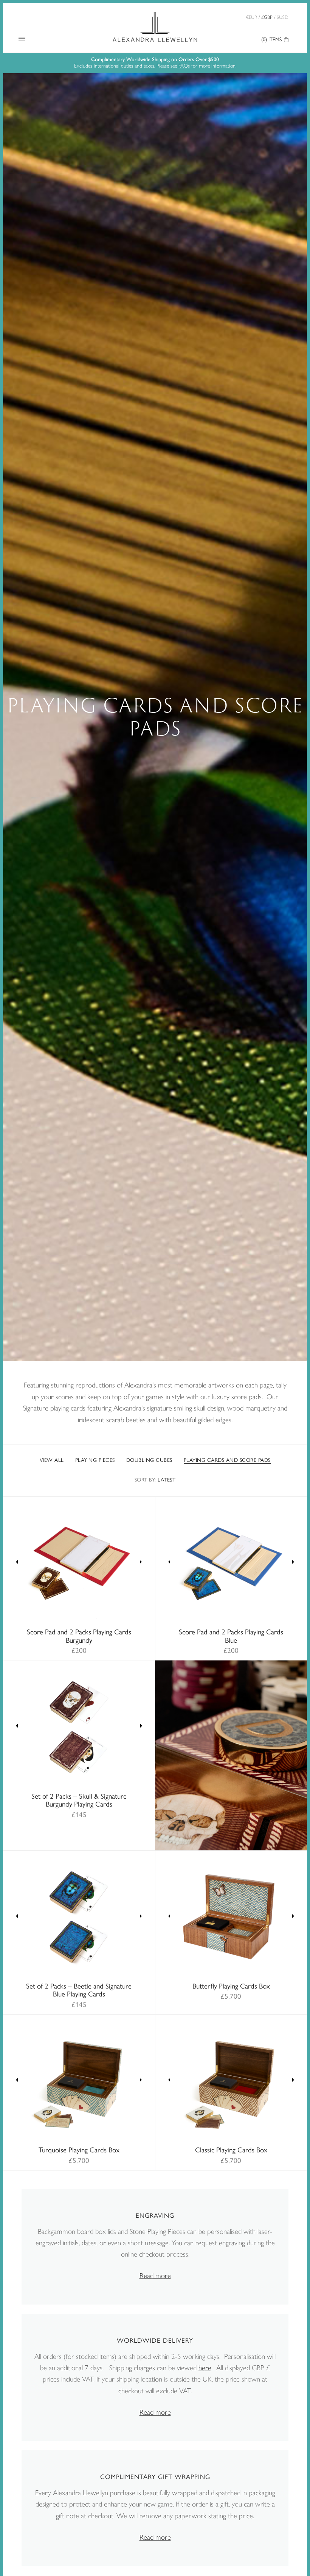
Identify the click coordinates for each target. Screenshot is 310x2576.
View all (52, 1461)
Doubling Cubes (149, 1461)
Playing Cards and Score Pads (227, 1461)
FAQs (184, 66)
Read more (155, 2276)
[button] (17, 1563)
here (205, 2368)
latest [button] (155, 1480)
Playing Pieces (95, 1461)
